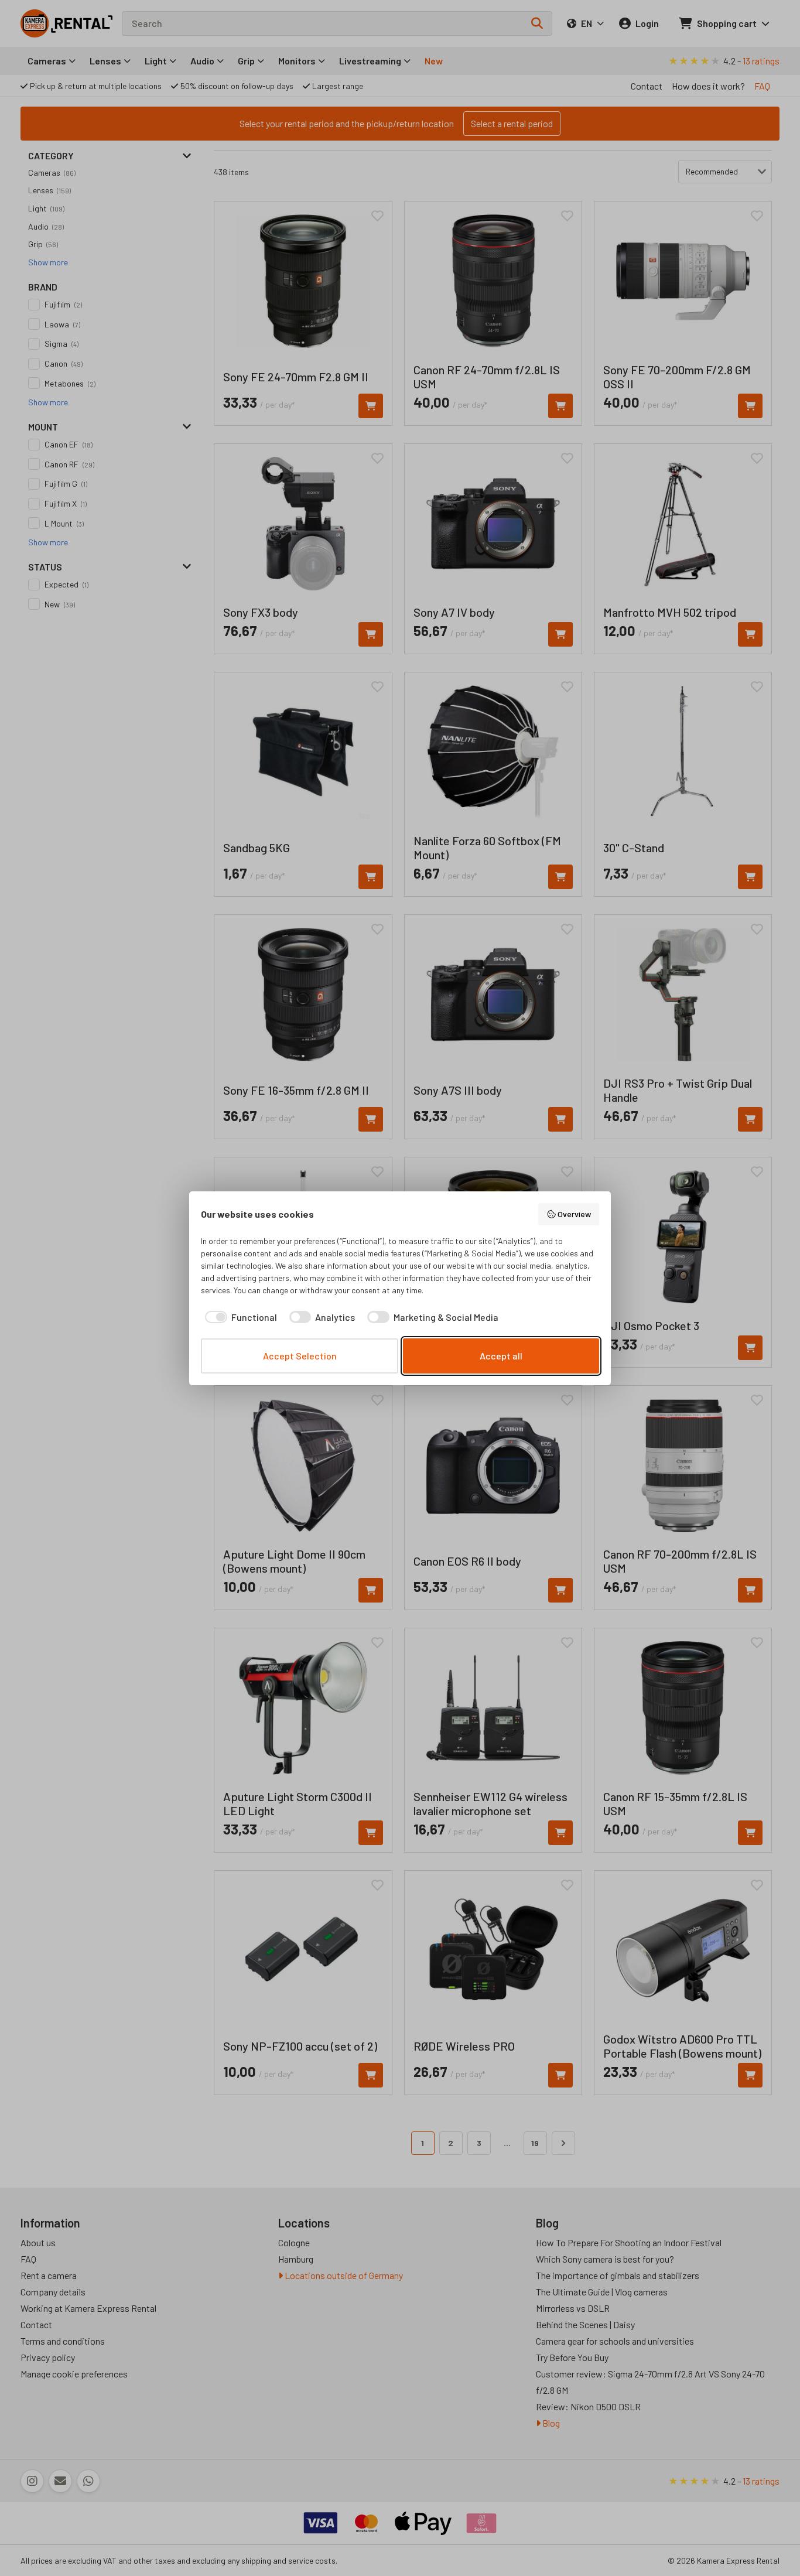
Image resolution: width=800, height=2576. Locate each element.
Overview (574, 1214)
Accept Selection (300, 1356)
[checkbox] (239, 1317)
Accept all (501, 1356)
